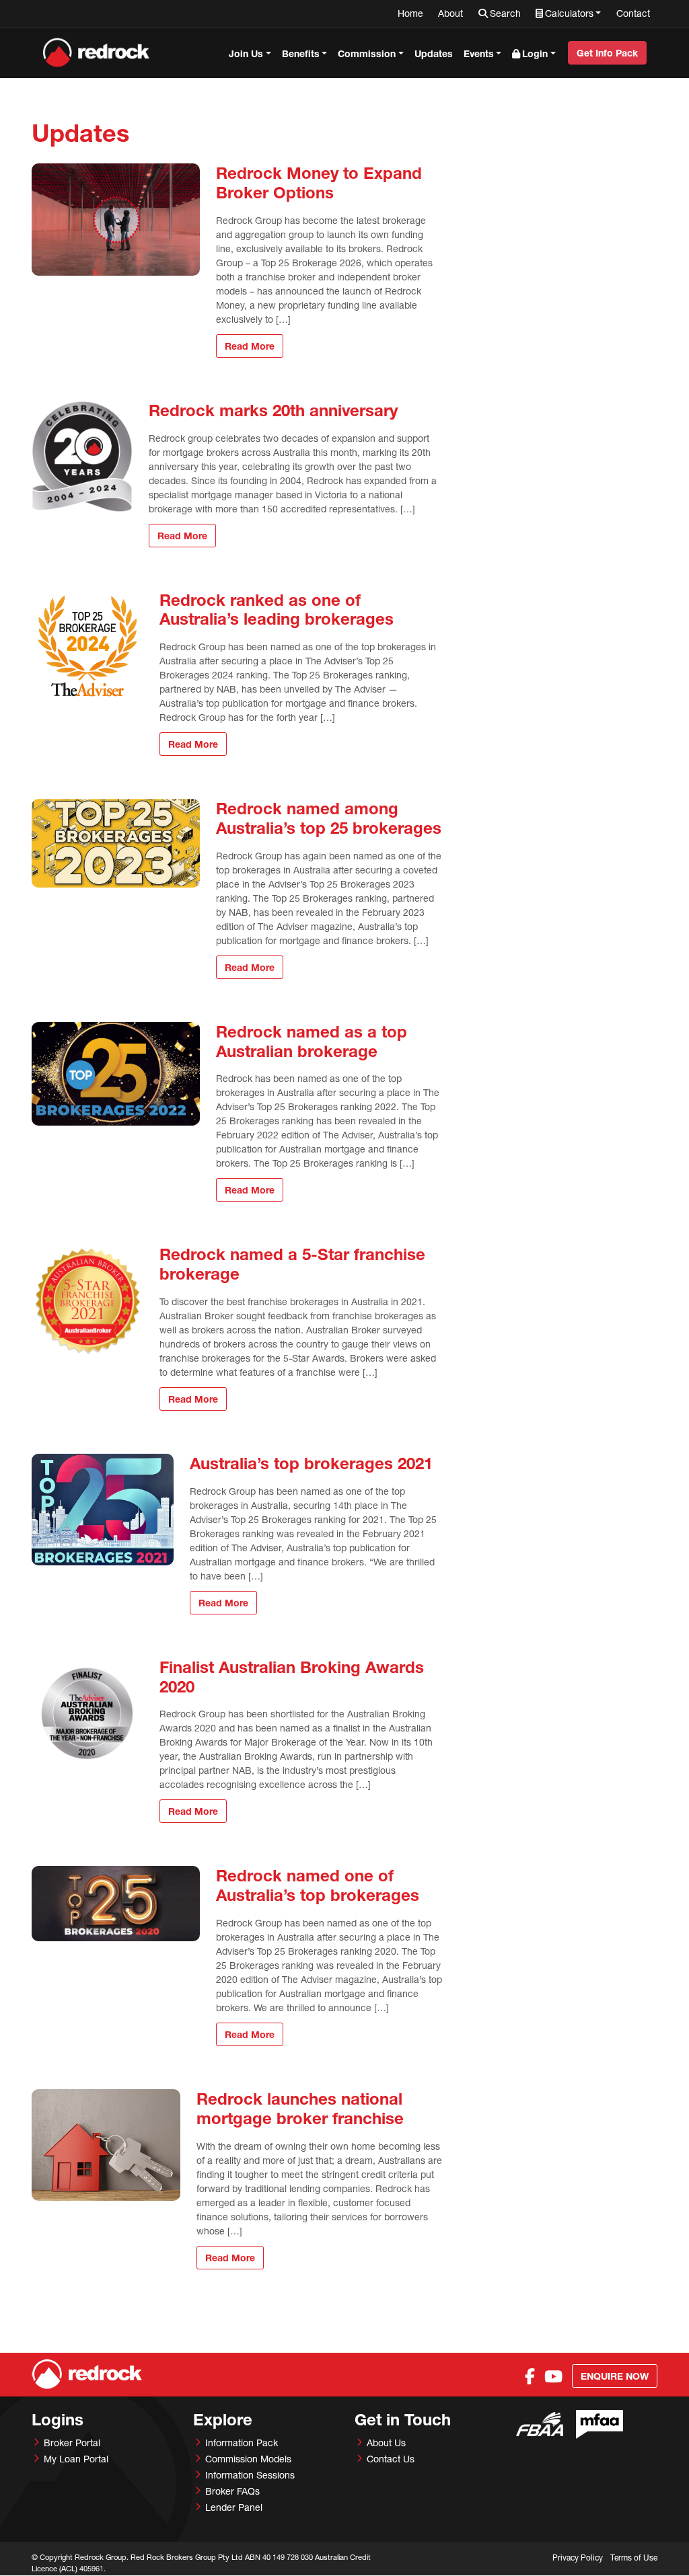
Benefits (301, 53)
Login (535, 53)
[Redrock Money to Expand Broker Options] (116, 219)
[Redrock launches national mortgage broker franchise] (106, 2145)
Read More (250, 346)
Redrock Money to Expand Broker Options (319, 183)
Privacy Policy (578, 2558)
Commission (367, 53)
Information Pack (242, 2443)
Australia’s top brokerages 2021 (311, 1463)
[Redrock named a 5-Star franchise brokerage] (87, 1300)
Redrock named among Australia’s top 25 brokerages (329, 818)
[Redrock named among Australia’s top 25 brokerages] (116, 843)
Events (479, 53)
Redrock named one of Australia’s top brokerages (318, 1885)
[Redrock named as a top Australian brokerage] (116, 1074)
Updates (434, 53)
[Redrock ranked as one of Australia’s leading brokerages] (87, 646)
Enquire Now (615, 2376)
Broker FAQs (232, 2491)
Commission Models (248, 2459)
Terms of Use (634, 2558)
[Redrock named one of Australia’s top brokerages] (116, 1904)
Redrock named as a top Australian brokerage (312, 1041)
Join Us (246, 53)
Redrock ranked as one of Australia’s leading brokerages (277, 610)
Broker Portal (72, 2443)
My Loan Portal (76, 2459)
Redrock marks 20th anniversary (273, 410)
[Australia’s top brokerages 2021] (103, 1510)
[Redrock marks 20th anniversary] (82, 457)
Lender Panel (234, 2507)
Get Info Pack (607, 53)
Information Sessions (250, 2475)
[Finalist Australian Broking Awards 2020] (87, 1713)
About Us (386, 2443)
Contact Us (391, 2459)
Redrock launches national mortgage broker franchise (300, 2108)
